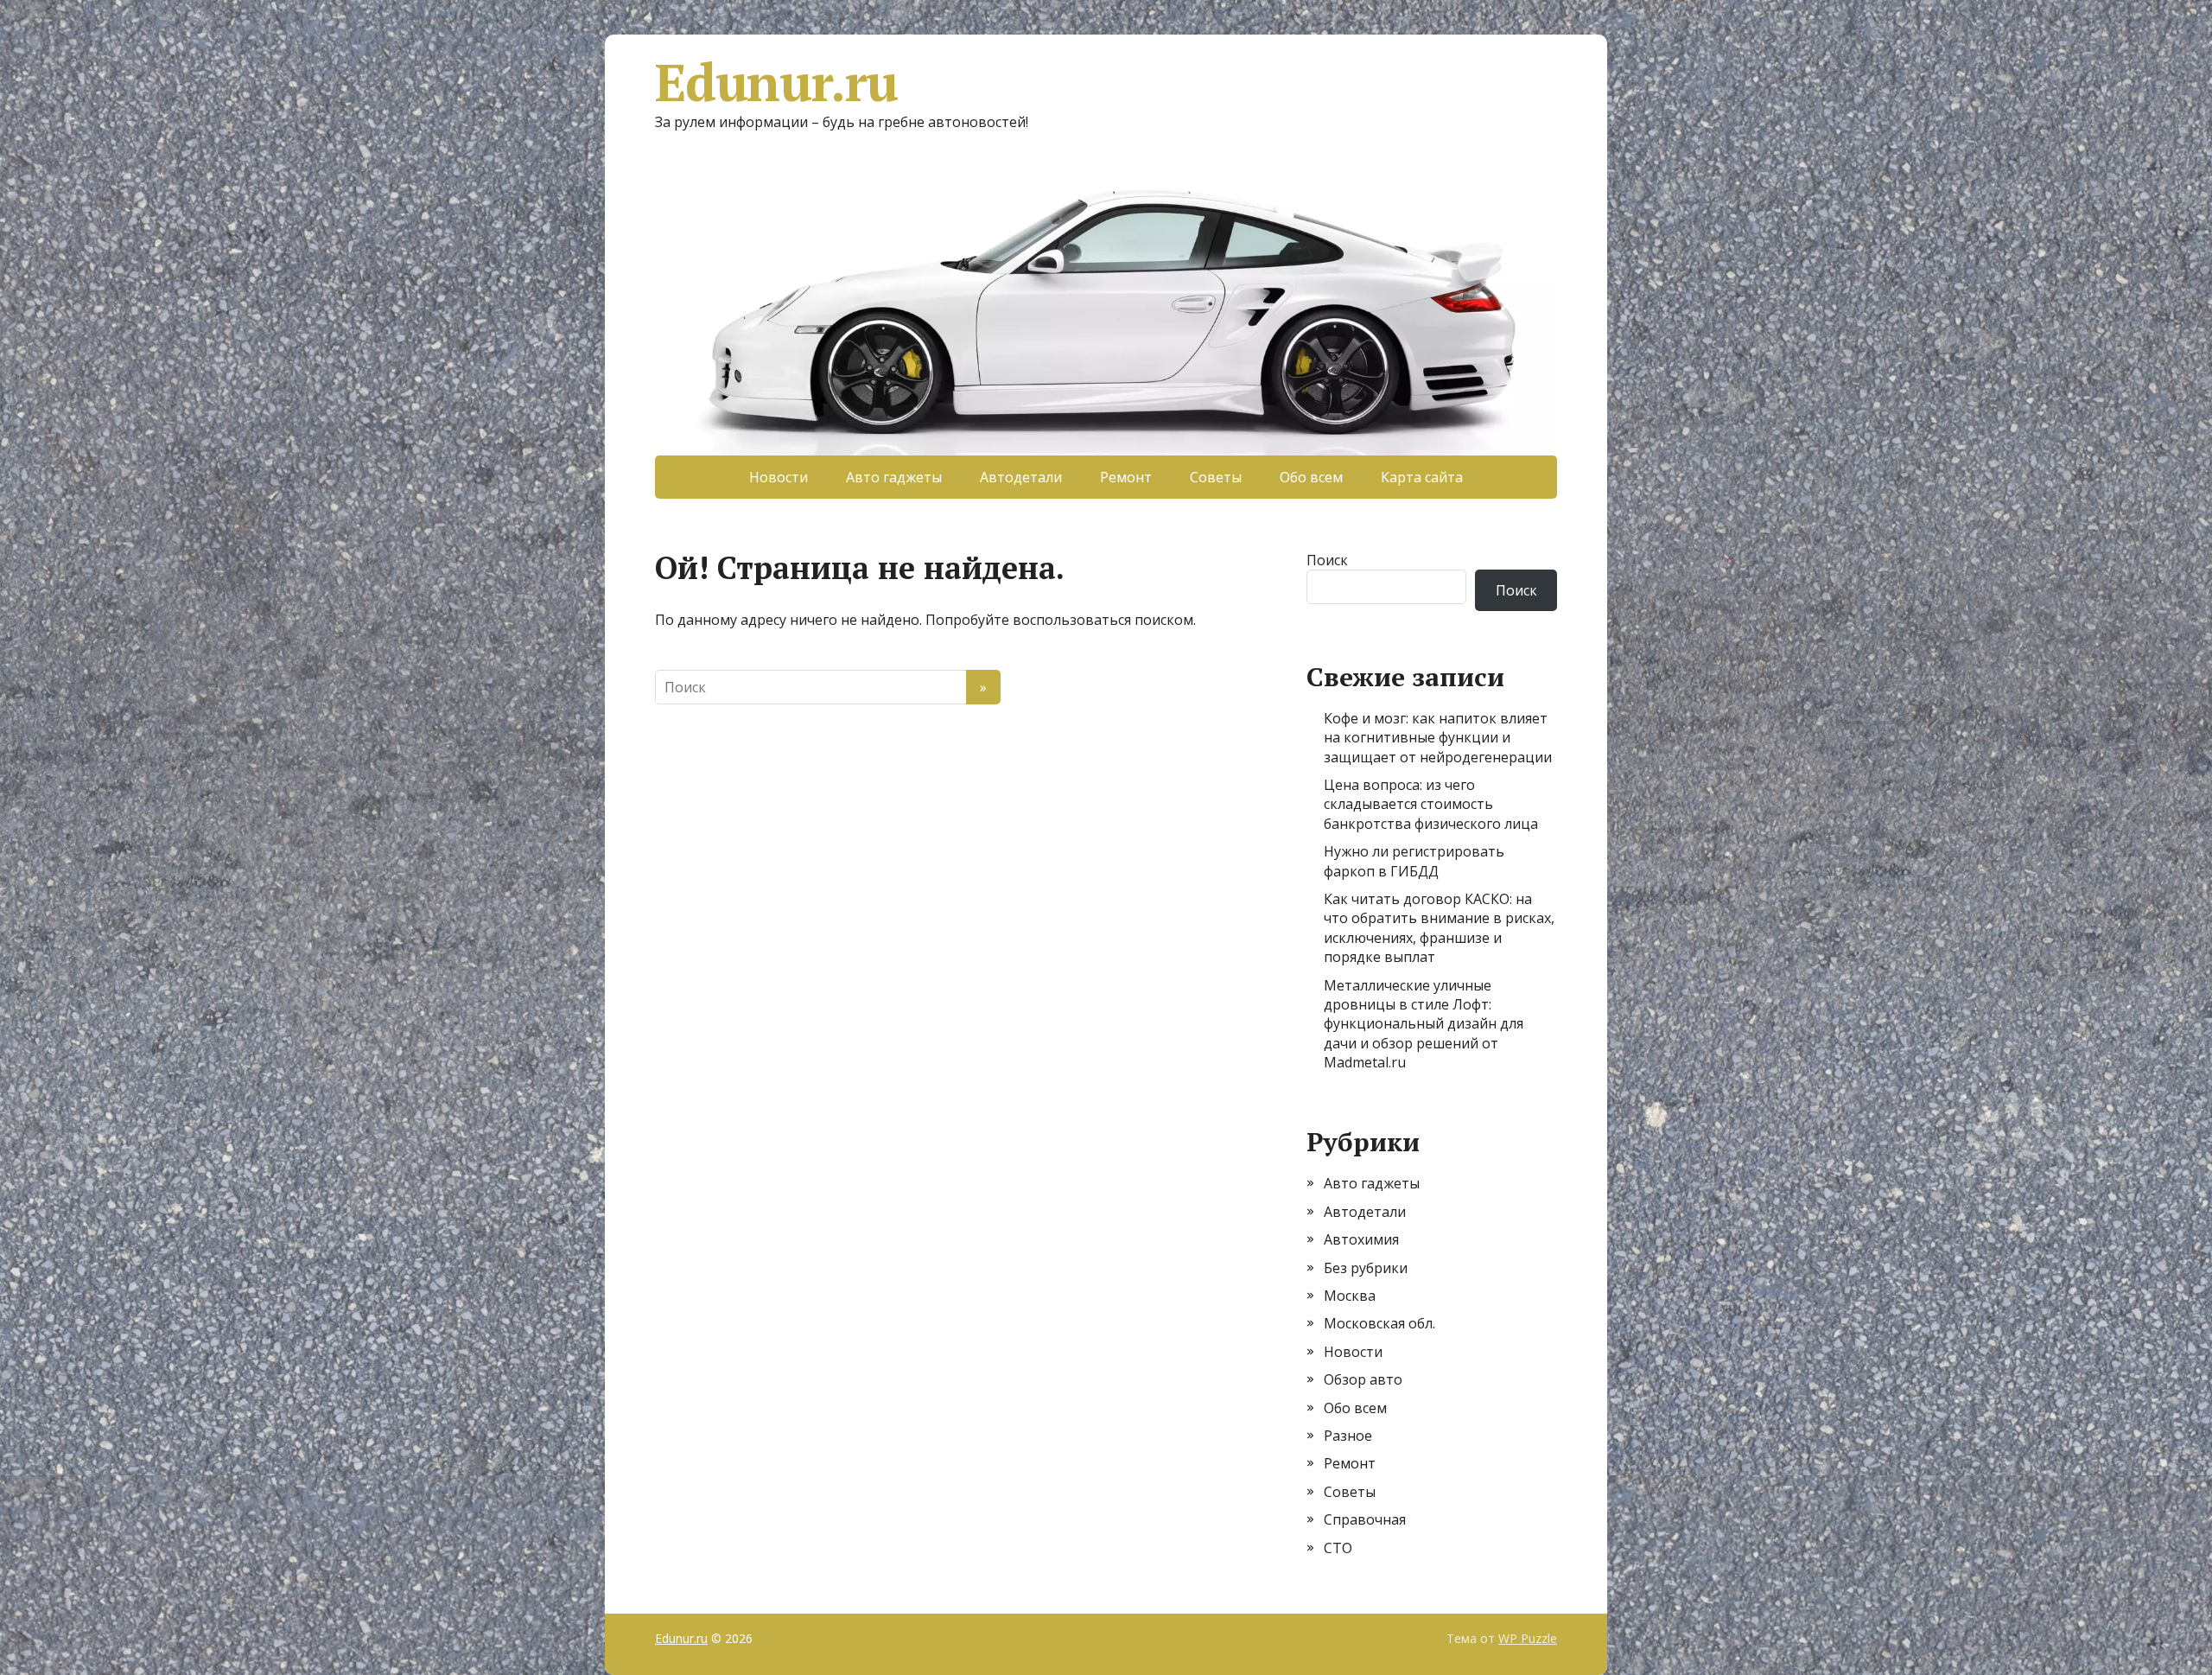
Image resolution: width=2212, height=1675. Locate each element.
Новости (779, 477)
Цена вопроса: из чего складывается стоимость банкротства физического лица (1431, 804)
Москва (1350, 1296)
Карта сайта (1422, 477)
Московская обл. (1379, 1323)
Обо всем (1311, 477)
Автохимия (1361, 1239)
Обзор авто (1363, 1379)
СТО (1338, 1548)
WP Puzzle (1528, 1638)
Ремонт (1126, 477)
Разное (1348, 1436)
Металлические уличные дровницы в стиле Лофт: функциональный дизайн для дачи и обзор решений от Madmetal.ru (1424, 1024)
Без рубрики (1366, 1268)
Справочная (1365, 1519)
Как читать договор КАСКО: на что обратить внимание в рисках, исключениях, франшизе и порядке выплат (1439, 928)
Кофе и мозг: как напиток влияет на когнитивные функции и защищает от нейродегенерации (1438, 738)
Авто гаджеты (894, 477)
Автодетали (1021, 477)
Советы (1216, 477)
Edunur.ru (776, 82)
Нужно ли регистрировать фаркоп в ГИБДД (1414, 861)
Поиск (1327, 560)
